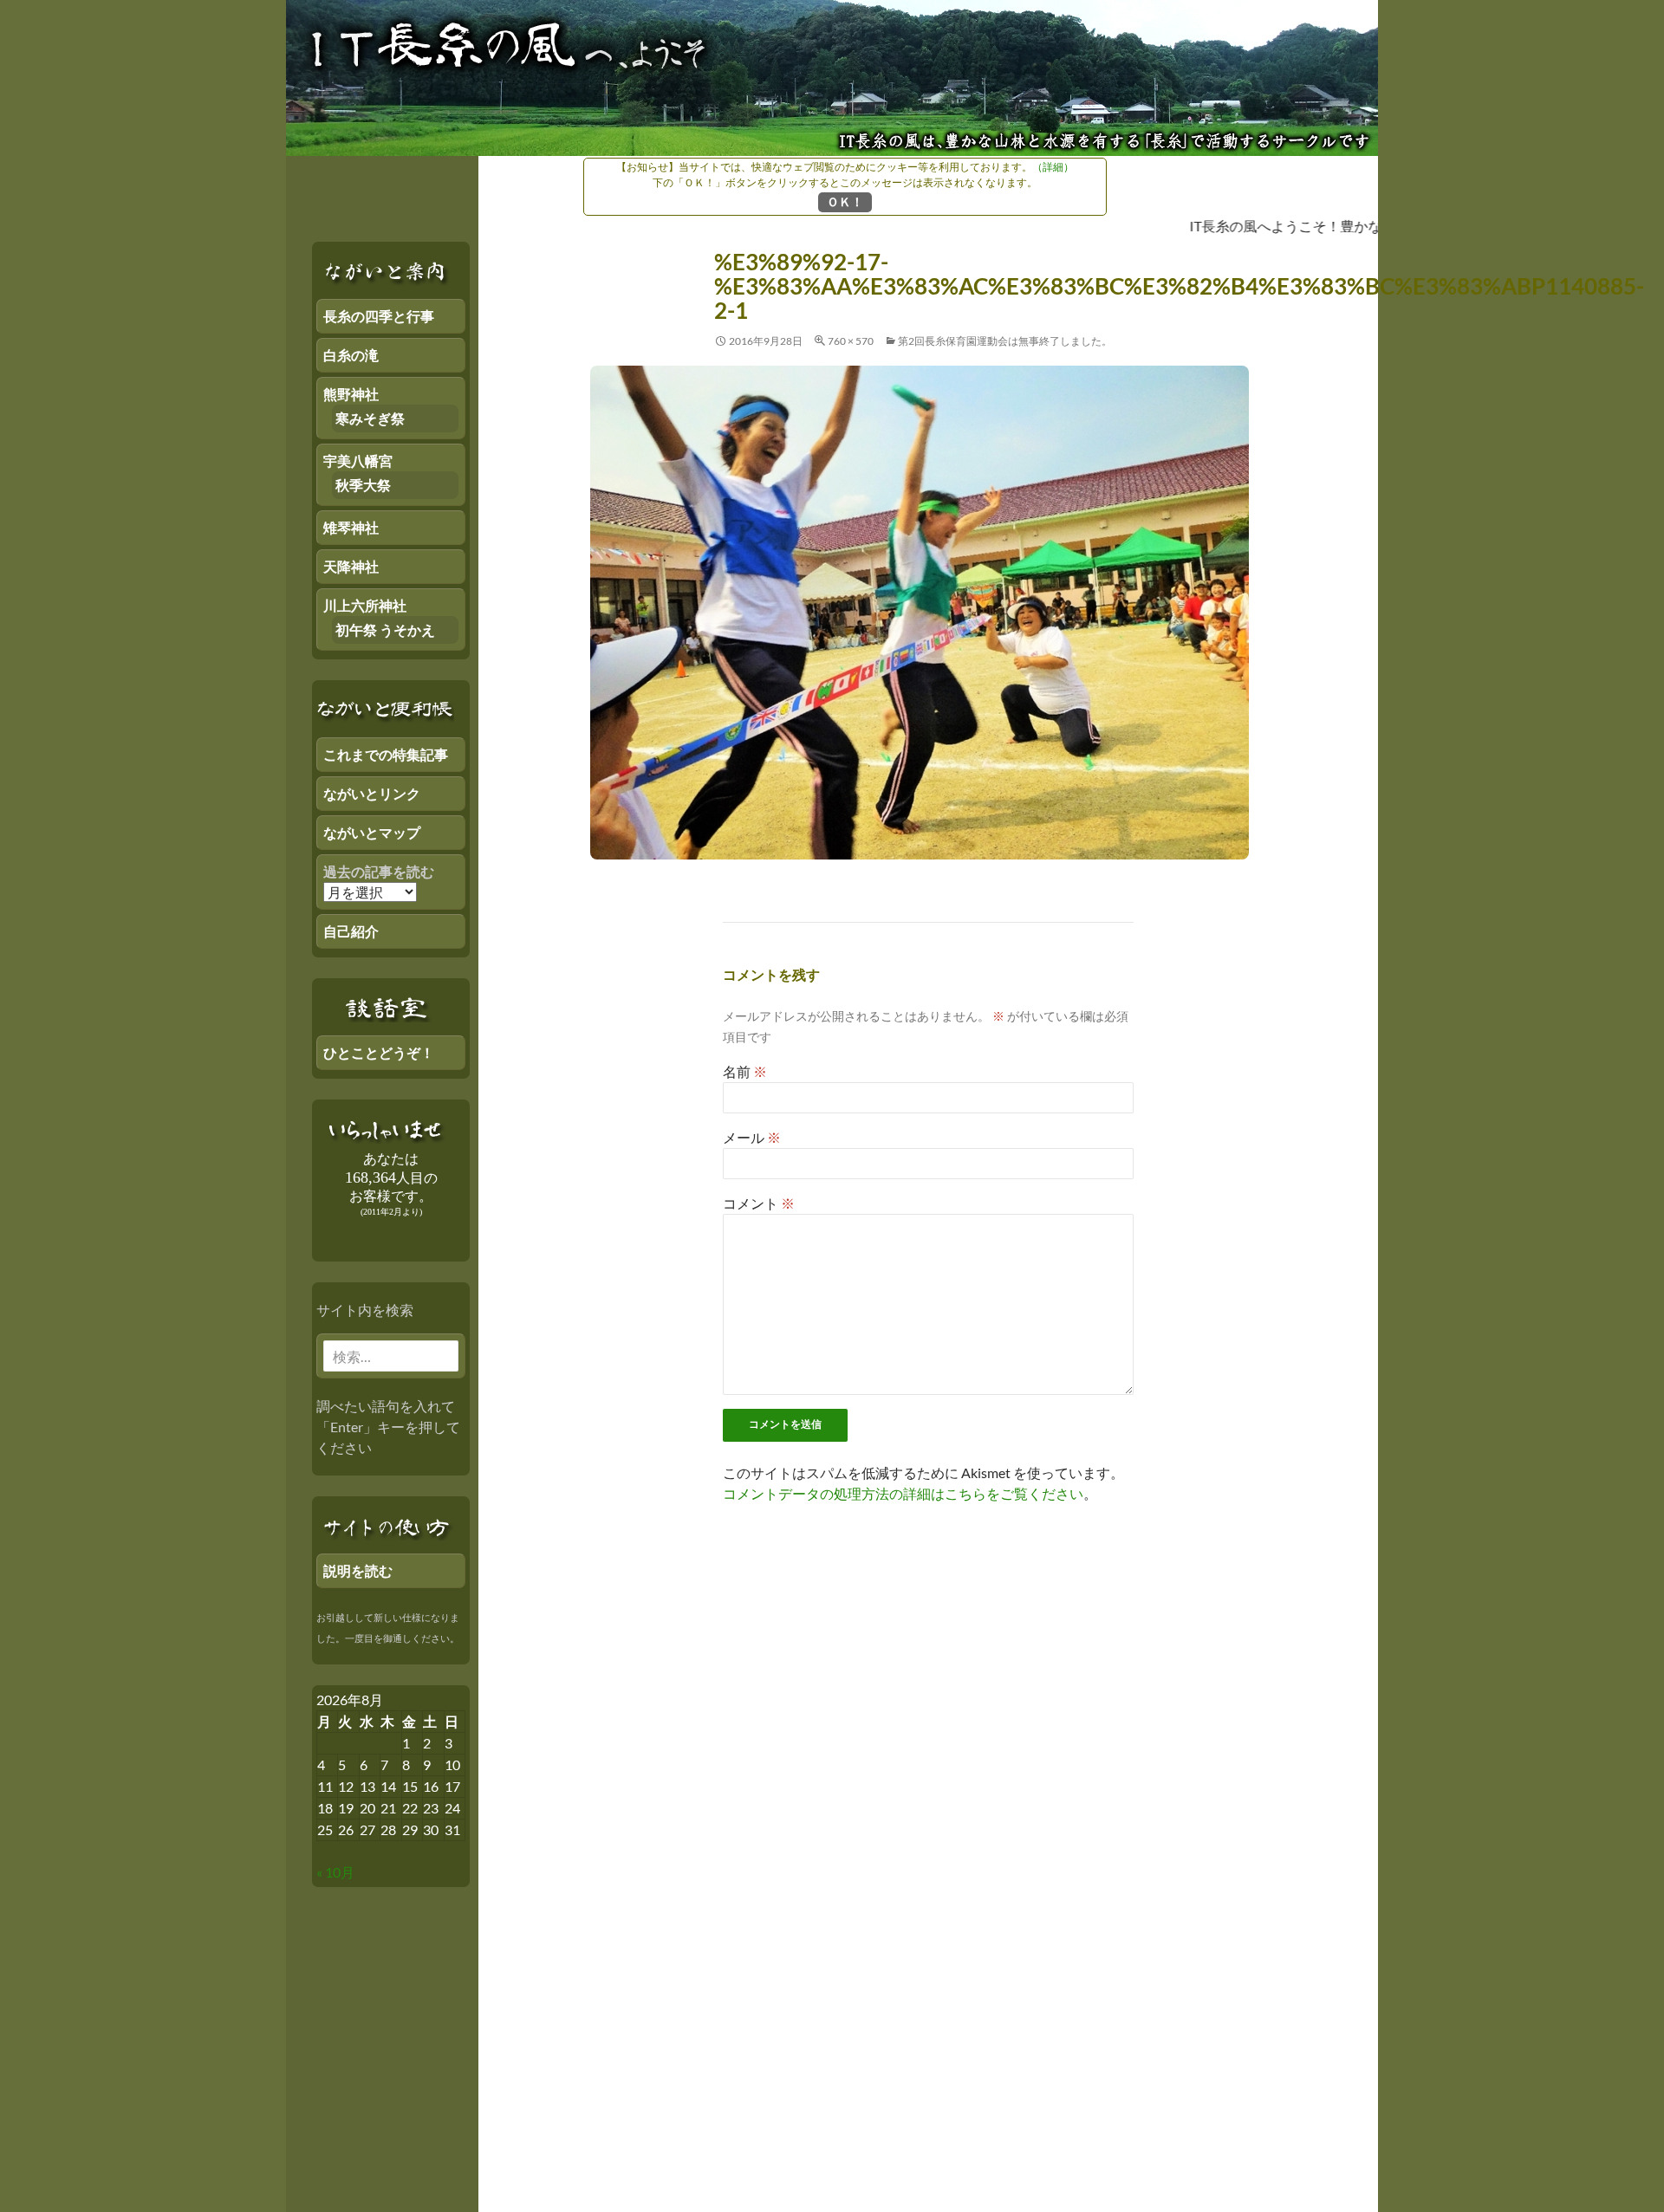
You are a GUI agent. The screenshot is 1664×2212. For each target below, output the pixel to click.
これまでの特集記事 (386, 754)
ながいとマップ (372, 832)
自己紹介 (351, 931)
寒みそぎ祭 (370, 418)
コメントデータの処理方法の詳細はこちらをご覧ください (903, 1493)
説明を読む (358, 1570)
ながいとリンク (372, 793)
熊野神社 (351, 394)
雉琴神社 (351, 527)
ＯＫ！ (845, 201)
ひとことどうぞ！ (379, 1052)
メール (752, 1137)
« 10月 (335, 1872)
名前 (745, 1071)
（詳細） (1053, 167)
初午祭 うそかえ (385, 629)
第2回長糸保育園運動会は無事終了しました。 (1005, 341)
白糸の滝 (351, 355)
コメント (759, 1203)
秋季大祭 (363, 485)
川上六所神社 (365, 605)
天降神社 (351, 566)
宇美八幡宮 (358, 461)
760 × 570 (851, 341)
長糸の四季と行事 (379, 316)
